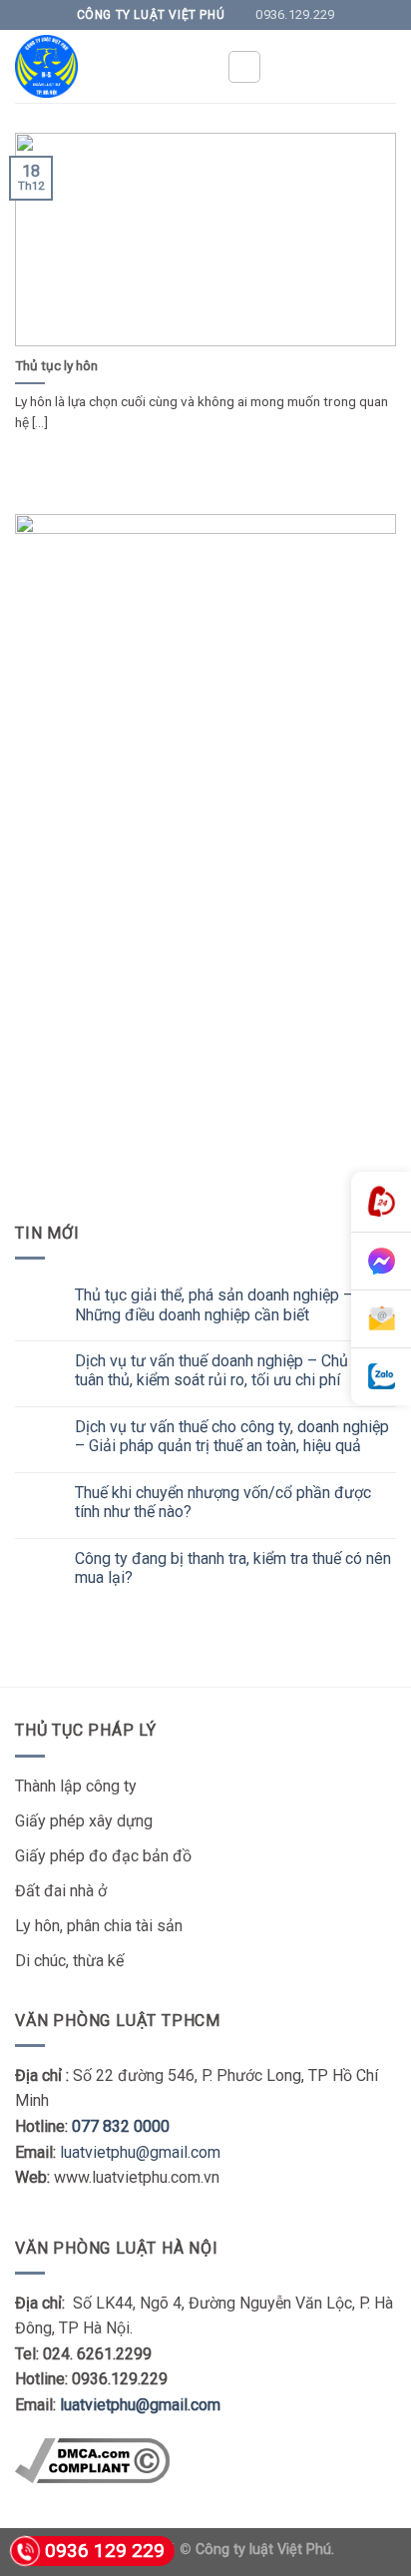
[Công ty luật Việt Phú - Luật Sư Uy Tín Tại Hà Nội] (106, 66)
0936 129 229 (105, 2551)
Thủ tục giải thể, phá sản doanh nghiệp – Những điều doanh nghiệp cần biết (214, 1304)
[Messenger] (381, 1262)
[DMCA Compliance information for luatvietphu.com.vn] (92, 2460)
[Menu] (244, 67)
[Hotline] (381, 1202)
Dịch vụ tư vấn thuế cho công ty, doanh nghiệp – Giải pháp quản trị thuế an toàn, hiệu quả (232, 1436)
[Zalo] (381, 1377)
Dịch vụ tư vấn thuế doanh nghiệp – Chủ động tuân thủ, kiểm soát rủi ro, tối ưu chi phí (231, 1370)
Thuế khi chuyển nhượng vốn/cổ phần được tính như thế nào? (223, 1502)
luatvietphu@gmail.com (140, 2152)
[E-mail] (381, 1319)
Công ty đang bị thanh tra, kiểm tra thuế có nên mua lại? (233, 1568)
